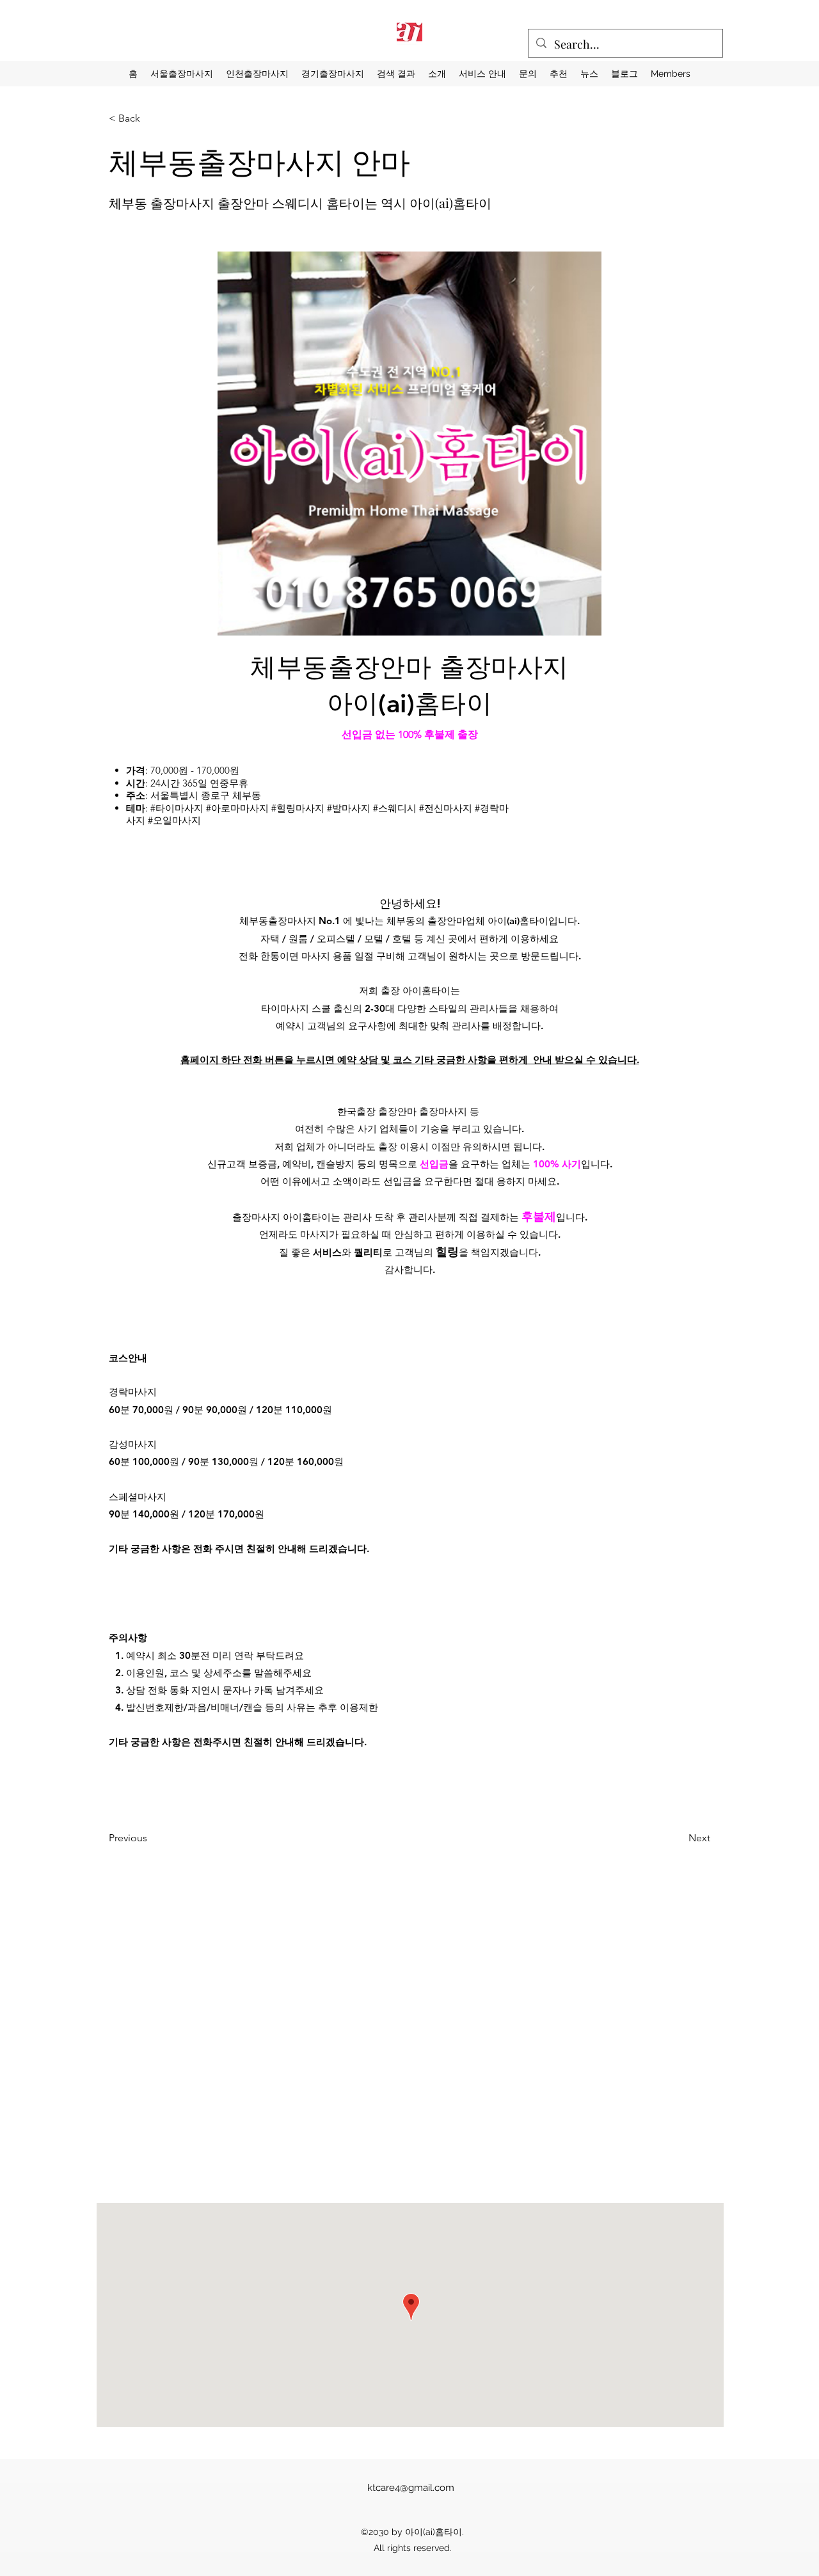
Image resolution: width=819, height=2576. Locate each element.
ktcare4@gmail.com (411, 2488)
